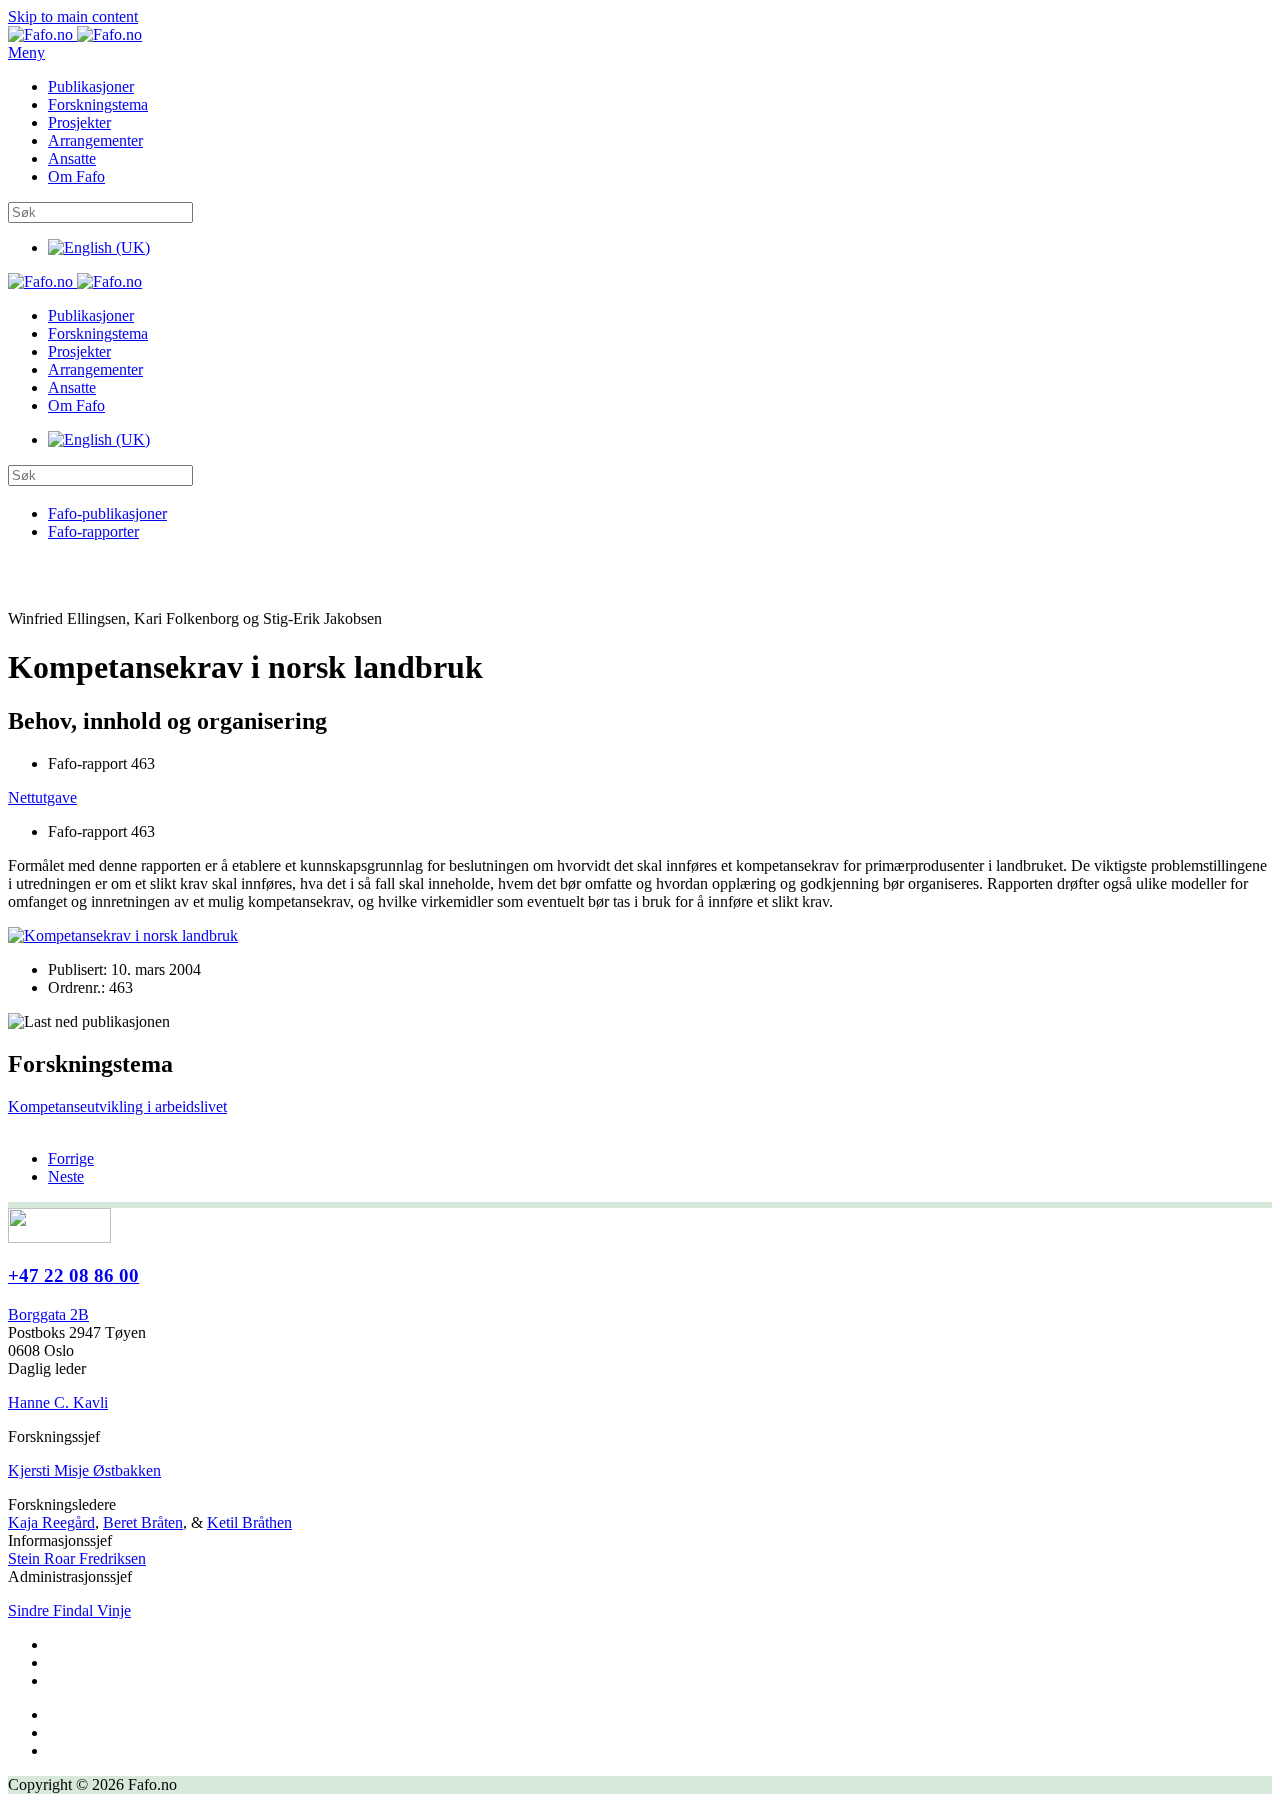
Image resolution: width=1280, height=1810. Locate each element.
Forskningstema (98, 104)
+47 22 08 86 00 (73, 1275)
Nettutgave (42, 797)
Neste (66, 1176)
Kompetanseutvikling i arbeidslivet (117, 1106)
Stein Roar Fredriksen (77, 1558)
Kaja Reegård (51, 1522)
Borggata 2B (48, 1314)
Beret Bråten (143, 1522)
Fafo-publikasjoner (107, 513)
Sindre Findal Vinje (69, 1610)
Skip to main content (73, 16)
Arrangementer (95, 140)
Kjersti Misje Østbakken (84, 1470)
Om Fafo (76, 176)
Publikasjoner (91, 86)
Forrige (71, 1158)
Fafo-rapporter (93, 531)
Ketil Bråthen (249, 1522)
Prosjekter (79, 122)
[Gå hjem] (75, 34)
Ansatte (72, 158)
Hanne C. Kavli (58, 1402)
